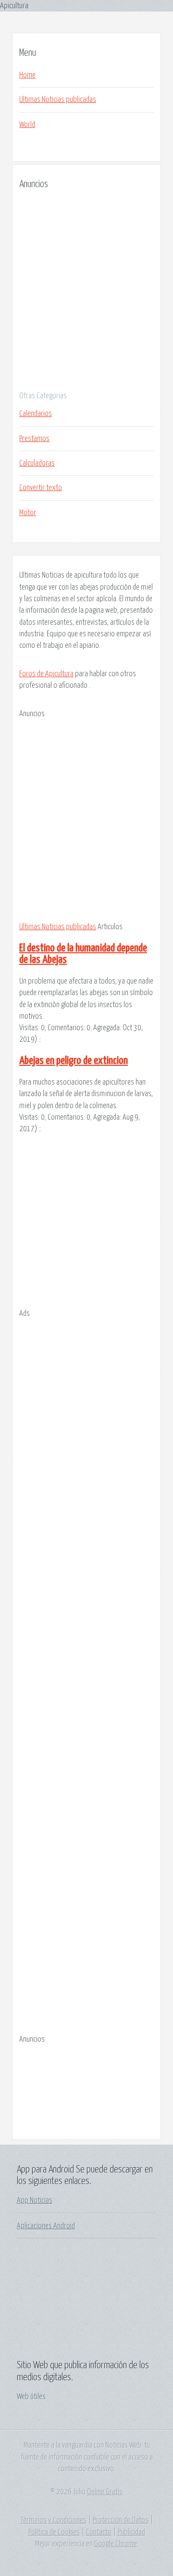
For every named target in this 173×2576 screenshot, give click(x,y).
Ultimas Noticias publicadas (58, 100)
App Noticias (35, 2200)
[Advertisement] (86, 287)
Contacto (99, 2532)
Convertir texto (41, 488)
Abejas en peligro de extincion (74, 1061)
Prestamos (34, 439)
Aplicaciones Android (46, 2226)
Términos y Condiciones (53, 2520)
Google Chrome (116, 2544)
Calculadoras (37, 463)
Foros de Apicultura (46, 674)
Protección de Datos (121, 2520)
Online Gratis (105, 2492)
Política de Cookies (54, 2532)
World (27, 125)
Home (27, 75)
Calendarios (36, 414)
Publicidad (131, 2532)
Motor (28, 513)
